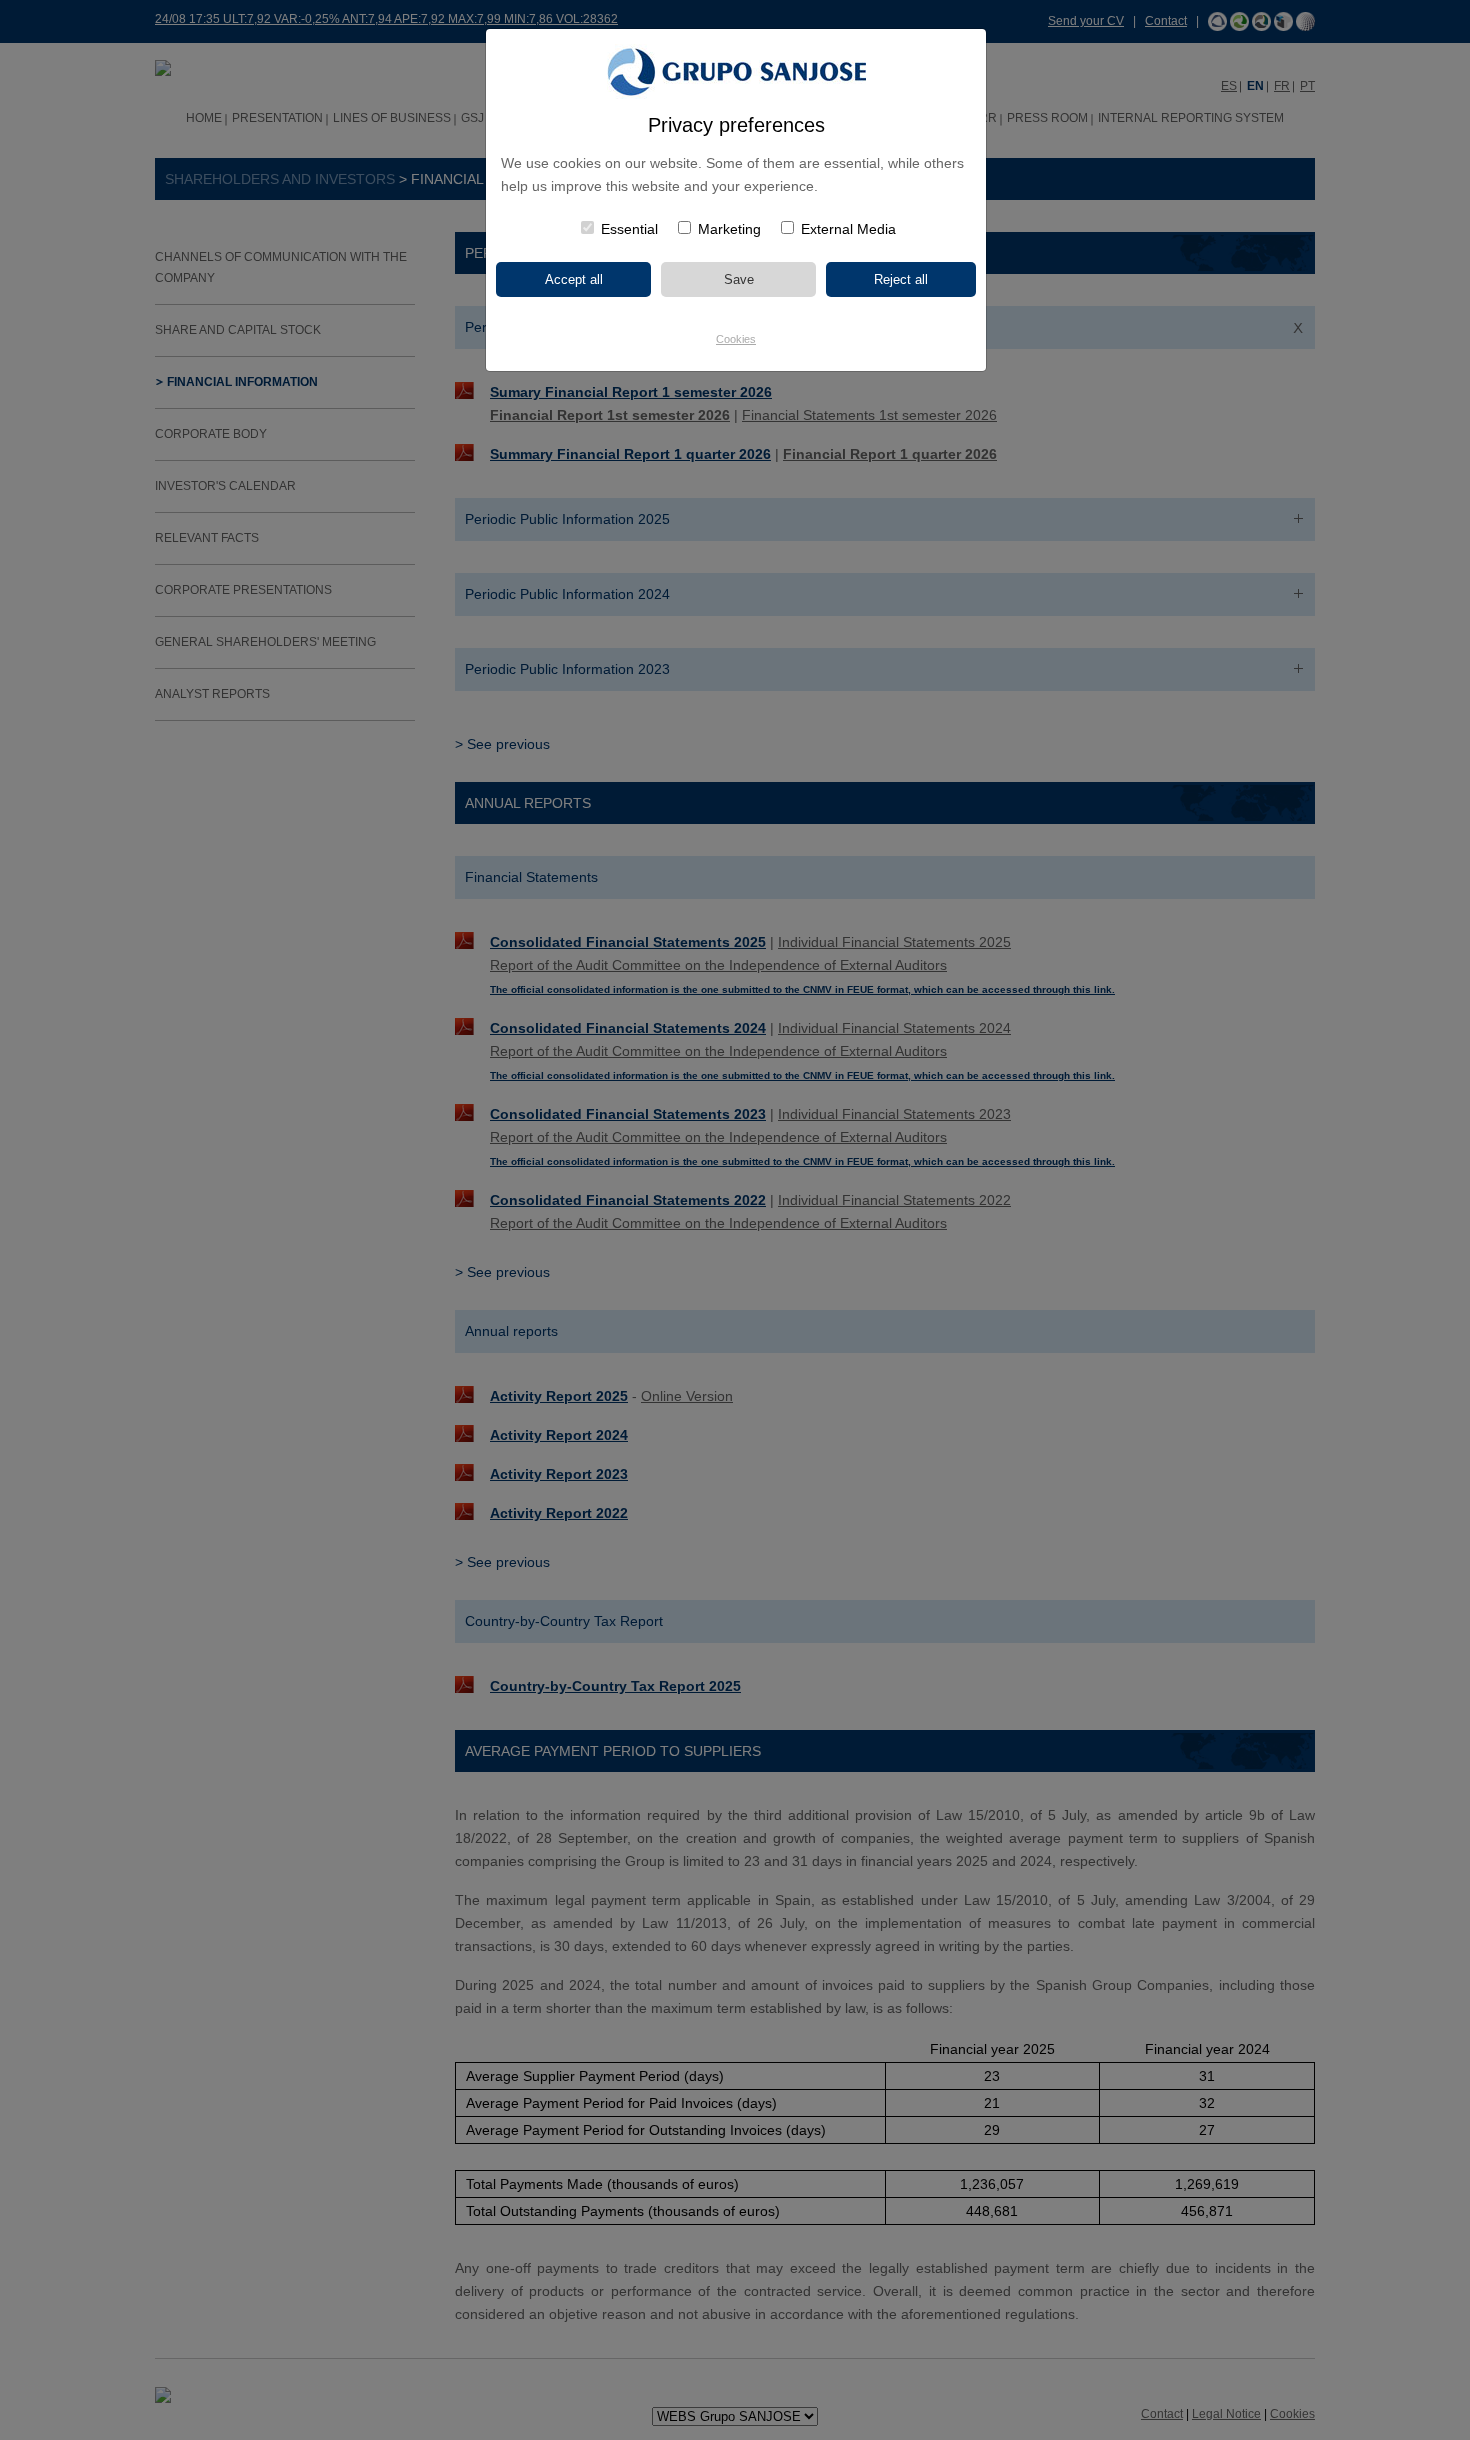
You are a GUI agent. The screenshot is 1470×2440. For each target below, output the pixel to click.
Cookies (736, 339)
